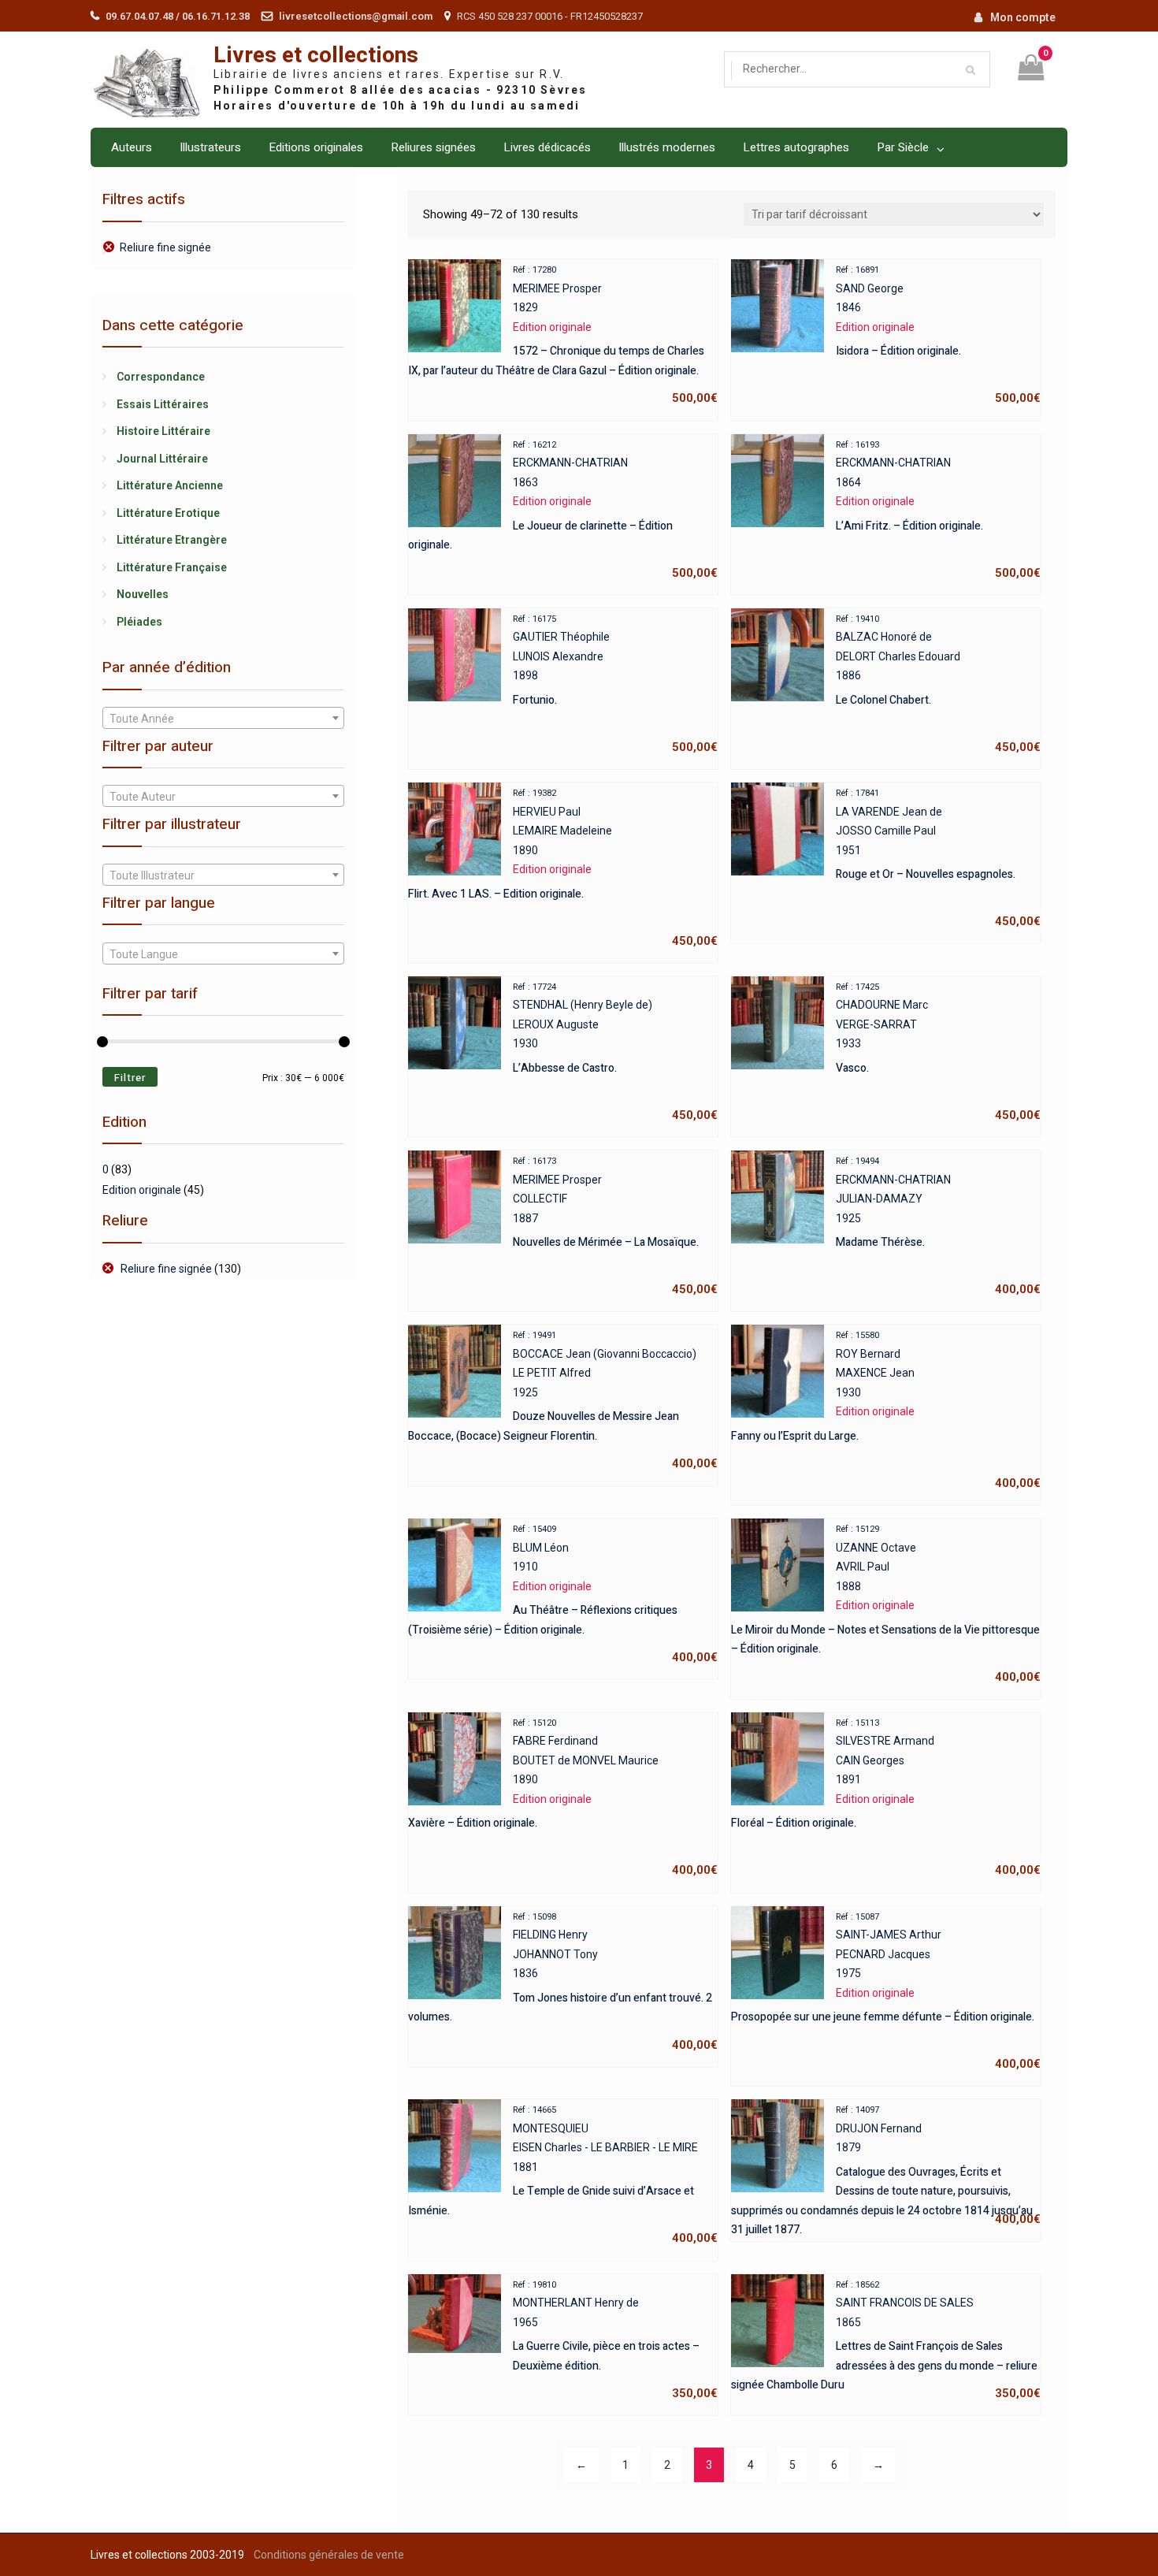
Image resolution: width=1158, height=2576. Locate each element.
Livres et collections (316, 56)
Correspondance (161, 377)
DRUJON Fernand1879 (886, 2167)
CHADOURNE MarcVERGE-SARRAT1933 (938, 1052)
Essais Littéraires (163, 404)
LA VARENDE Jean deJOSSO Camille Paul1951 (938, 858)
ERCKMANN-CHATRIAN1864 (938, 510)
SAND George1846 (938, 335)
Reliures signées (433, 147)
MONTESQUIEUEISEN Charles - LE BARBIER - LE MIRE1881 (563, 2175)
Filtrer (130, 1078)
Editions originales (316, 147)
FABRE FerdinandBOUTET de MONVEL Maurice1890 (563, 1798)
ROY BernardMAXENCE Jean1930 (886, 1410)
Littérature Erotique (168, 513)
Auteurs (132, 147)
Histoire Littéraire (163, 431)
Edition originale (142, 1190)
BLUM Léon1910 (563, 1594)
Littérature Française (172, 567)
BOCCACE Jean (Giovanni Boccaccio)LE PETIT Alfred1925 (563, 1400)
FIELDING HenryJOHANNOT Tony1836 (563, 1982)
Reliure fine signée (165, 247)
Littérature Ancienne (170, 485)
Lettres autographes (796, 147)
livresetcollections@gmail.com (356, 16)
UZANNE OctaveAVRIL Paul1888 (886, 1604)
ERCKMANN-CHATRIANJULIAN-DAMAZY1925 (938, 1226)
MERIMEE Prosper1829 (563, 335)
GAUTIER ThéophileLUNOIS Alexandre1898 (615, 684)
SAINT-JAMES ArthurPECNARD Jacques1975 (886, 1992)
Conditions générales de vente (329, 2555)
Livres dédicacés (547, 147)
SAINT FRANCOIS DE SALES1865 (886, 2340)
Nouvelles (143, 594)
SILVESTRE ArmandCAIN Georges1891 (886, 1798)
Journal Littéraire (162, 459)
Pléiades (139, 622)
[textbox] (223, 719)
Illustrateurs (210, 147)
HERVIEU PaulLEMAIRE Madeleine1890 (563, 868)
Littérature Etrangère (172, 540)
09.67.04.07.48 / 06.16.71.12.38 (178, 16)
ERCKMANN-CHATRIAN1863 (563, 510)
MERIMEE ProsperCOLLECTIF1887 (615, 1226)
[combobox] (223, 718)
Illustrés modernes (667, 147)
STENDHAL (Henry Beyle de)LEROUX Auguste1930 (615, 1052)
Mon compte (1023, 17)
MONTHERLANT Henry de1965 (615, 2340)
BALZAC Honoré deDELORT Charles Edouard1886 (938, 684)
